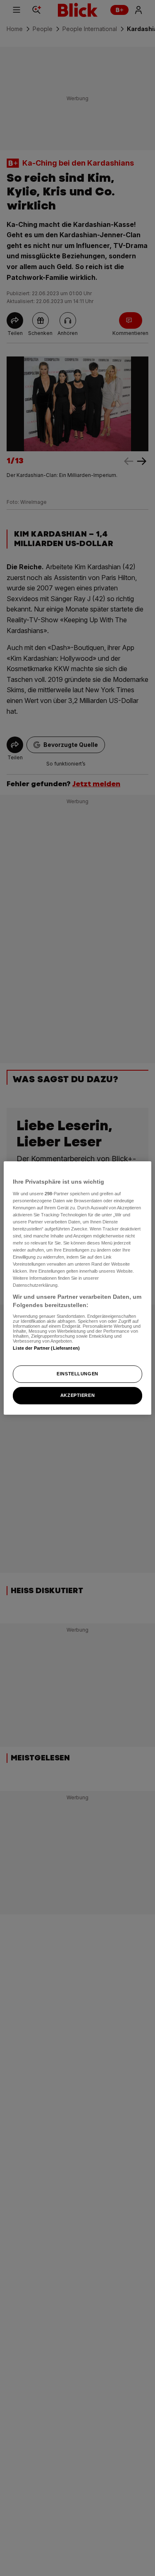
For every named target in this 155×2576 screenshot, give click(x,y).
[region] (77, 1288)
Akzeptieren (77, 1395)
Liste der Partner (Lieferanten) (46, 1348)
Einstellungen (77, 1374)
